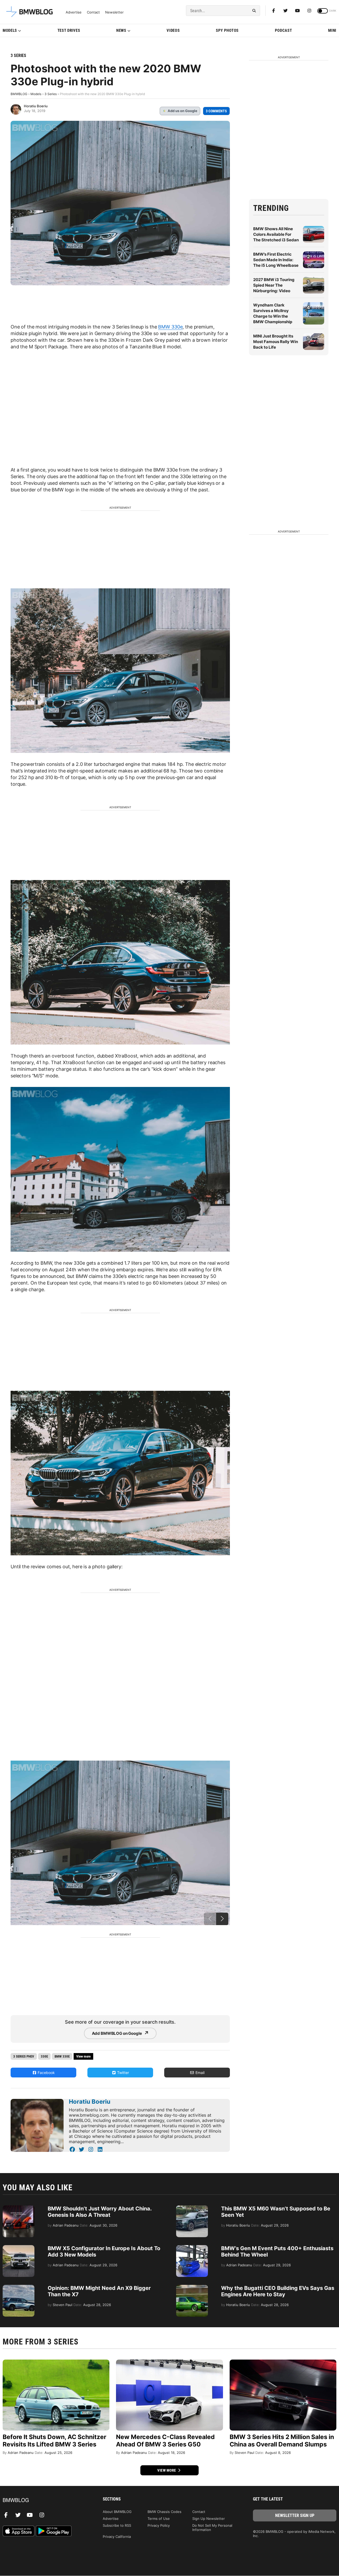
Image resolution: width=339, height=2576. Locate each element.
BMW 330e (170, 327)
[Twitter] (286, 11)
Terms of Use (159, 2519)
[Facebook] (274, 11)
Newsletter (114, 12)
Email (199, 2073)
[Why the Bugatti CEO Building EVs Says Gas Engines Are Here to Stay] (192, 2288)
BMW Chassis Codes (164, 2512)
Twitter (122, 2073)
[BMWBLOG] (44, 2500)
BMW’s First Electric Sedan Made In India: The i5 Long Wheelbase (276, 260)
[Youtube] (297, 11)
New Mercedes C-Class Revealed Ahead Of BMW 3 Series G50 (165, 2441)
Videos (173, 30)
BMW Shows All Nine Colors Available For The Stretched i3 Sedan (276, 234)
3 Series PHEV (24, 2056)
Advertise (74, 12)
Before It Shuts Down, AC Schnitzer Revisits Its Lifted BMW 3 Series (54, 2441)
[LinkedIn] (100, 2149)
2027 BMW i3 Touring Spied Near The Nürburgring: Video (274, 285)
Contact (93, 12)
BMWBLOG (19, 94)
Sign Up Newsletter (209, 2519)
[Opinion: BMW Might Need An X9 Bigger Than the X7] (19, 2288)
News (121, 30)
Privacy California (117, 2537)
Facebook (46, 2073)
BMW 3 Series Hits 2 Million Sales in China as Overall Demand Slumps (282, 2441)
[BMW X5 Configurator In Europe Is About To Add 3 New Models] (19, 2248)
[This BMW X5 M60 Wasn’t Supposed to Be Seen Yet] (192, 2208)
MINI (332, 30)
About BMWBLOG (117, 2512)
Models (10, 30)
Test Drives (69, 30)
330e (44, 2056)
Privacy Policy (159, 2525)
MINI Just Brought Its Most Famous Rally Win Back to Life (276, 342)
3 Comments (216, 111)
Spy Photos (227, 30)
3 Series (18, 55)
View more (167, 2470)
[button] (222, 1919)
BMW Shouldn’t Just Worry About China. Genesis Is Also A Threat (100, 2212)
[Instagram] (309, 11)
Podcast (284, 30)
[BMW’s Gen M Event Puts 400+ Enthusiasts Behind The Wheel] (192, 2248)
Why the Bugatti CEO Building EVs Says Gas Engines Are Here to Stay (278, 2291)
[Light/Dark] (323, 11)
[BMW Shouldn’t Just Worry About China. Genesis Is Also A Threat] (19, 2208)
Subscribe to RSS (117, 2525)
